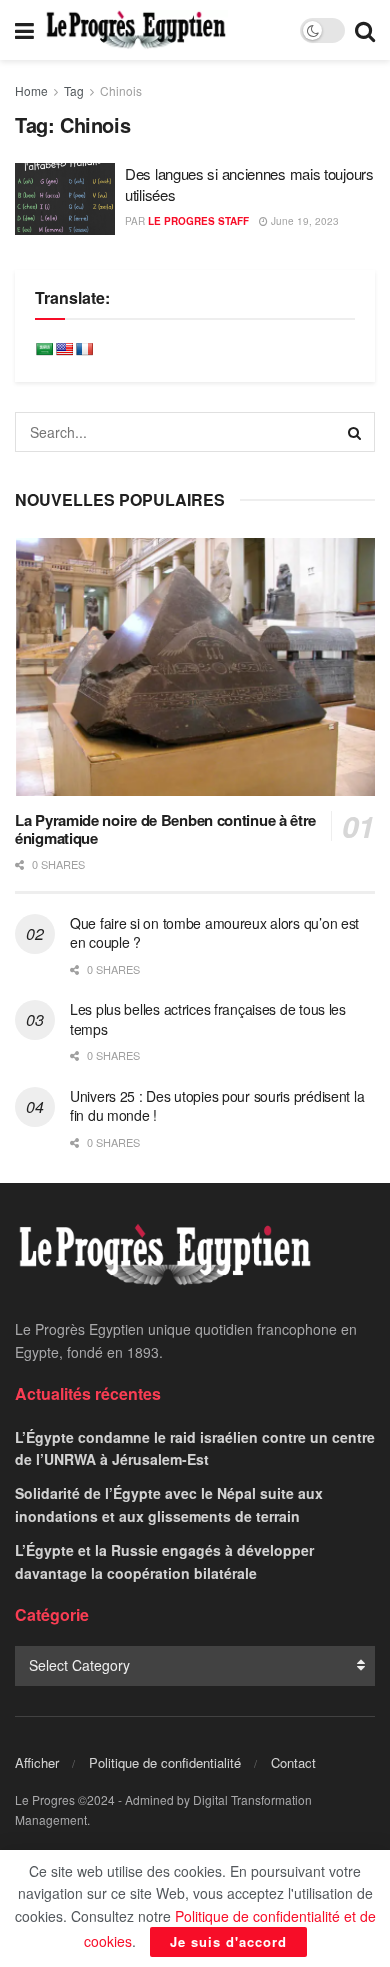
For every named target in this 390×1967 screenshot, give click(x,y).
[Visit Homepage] (136, 30)
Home (31, 90)
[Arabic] (44, 349)
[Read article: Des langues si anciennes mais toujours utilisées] (65, 199)
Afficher (37, 1762)
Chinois (121, 90)
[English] (64, 349)
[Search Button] (365, 30)
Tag (74, 90)
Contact (293, 1762)
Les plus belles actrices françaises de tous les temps (208, 1019)
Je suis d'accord (228, 1941)
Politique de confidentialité (165, 1762)
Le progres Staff (198, 221)
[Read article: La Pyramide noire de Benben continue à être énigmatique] (195, 666)
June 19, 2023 (303, 221)
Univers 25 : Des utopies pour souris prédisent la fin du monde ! (217, 1106)
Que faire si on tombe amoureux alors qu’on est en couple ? (214, 933)
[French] (84, 349)
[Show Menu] (24, 30)
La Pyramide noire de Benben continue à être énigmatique (165, 829)
